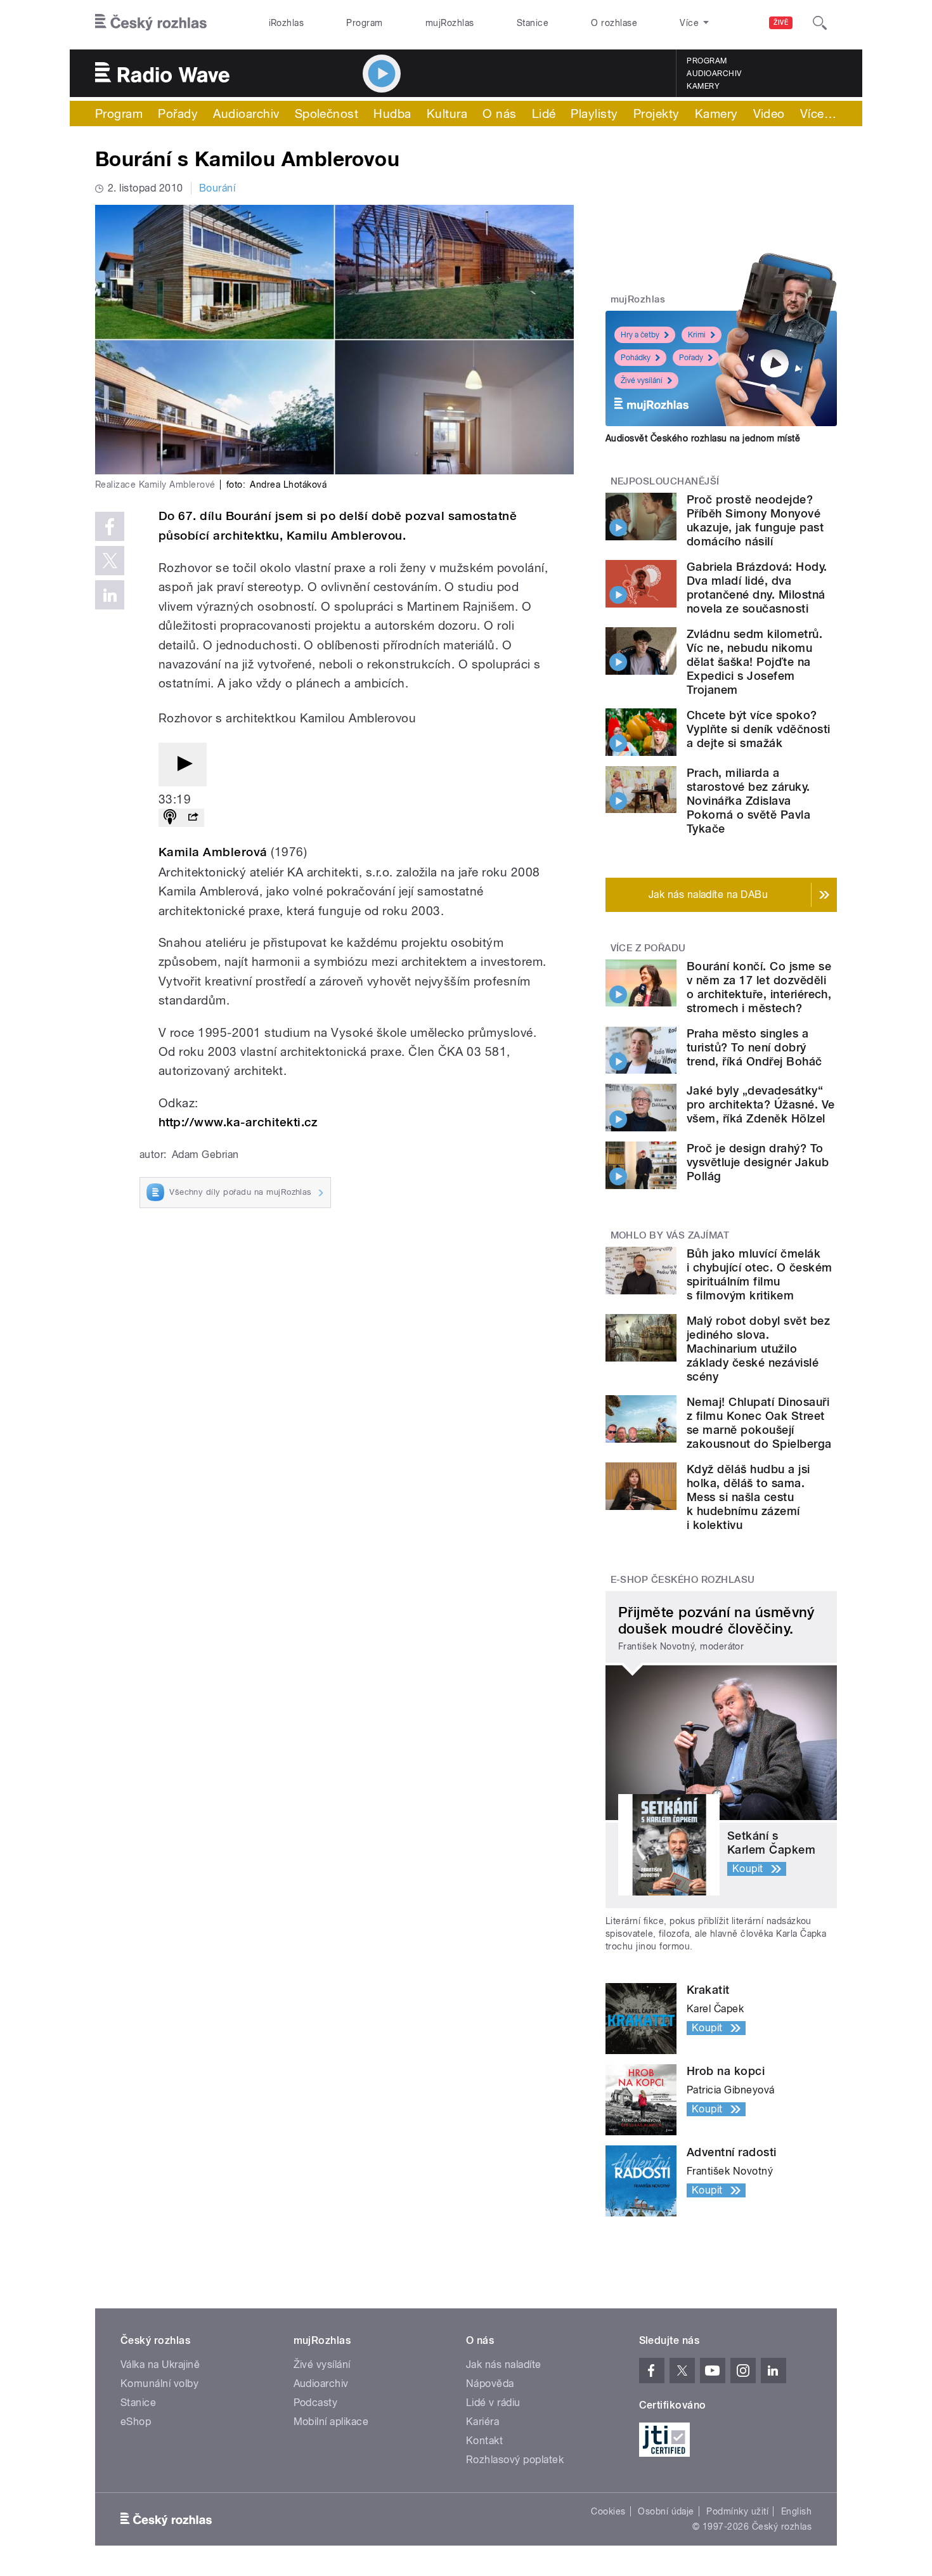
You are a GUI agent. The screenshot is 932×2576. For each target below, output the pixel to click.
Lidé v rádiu (493, 2403)
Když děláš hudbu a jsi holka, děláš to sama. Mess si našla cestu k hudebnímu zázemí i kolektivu (748, 1497)
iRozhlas (287, 23)
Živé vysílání (642, 381)
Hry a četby (640, 335)
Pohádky (636, 358)
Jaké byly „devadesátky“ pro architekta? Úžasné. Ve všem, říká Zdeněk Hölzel (760, 1104)
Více (818, 114)
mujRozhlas (450, 23)
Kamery (703, 86)
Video (769, 114)
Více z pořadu (648, 948)
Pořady (178, 114)
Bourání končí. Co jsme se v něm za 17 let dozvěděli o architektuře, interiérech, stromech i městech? (759, 987)
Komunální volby (159, 2384)
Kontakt (484, 2441)
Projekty (657, 114)
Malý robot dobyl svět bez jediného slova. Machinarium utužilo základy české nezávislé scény (758, 1349)
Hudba (392, 114)
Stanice (533, 23)
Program (364, 23)
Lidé (544, 114)
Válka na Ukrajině (160, 2365)
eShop (136, 2422)
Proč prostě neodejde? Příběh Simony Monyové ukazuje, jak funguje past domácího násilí (755, 520)
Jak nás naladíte (504, 2365)
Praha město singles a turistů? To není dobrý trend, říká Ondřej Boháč (754, 1047)
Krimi (697, 335)
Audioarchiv (714, 74)
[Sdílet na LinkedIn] (110, 595)
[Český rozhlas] (151, 23)
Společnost (327, 114)
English (796, 2511)
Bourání (217, 188)
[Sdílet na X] (110, 561)
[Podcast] (170, 818)
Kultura (447, 114)
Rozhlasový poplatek (515, 2460)
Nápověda (490, 2384)
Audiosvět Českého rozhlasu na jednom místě (703, 438)
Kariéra (482, 2422)
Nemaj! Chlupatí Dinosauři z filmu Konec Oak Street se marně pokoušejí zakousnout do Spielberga (759, 1423)
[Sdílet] (193, 818)
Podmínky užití (737, 2511)
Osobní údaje (666, 2511)
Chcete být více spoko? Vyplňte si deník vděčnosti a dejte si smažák (758, 729)
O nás (499, 114)
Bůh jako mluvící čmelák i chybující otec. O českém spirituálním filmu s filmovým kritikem (759, 1274)
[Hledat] (820, 23)
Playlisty (594, 114)
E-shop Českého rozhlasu (683, 1580)
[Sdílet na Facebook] (110, 526)
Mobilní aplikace (331, 2422)
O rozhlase (614, 23)
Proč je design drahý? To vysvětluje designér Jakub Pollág (758, 1162)
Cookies (608, 2511)
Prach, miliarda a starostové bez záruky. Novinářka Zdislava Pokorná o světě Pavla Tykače (748, 801)
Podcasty (316, 2403)
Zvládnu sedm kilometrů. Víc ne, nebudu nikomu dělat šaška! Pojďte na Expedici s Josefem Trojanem (754, 662)
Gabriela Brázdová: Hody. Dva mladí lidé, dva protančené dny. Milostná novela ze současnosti (757, 588)
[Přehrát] (183, 764)
